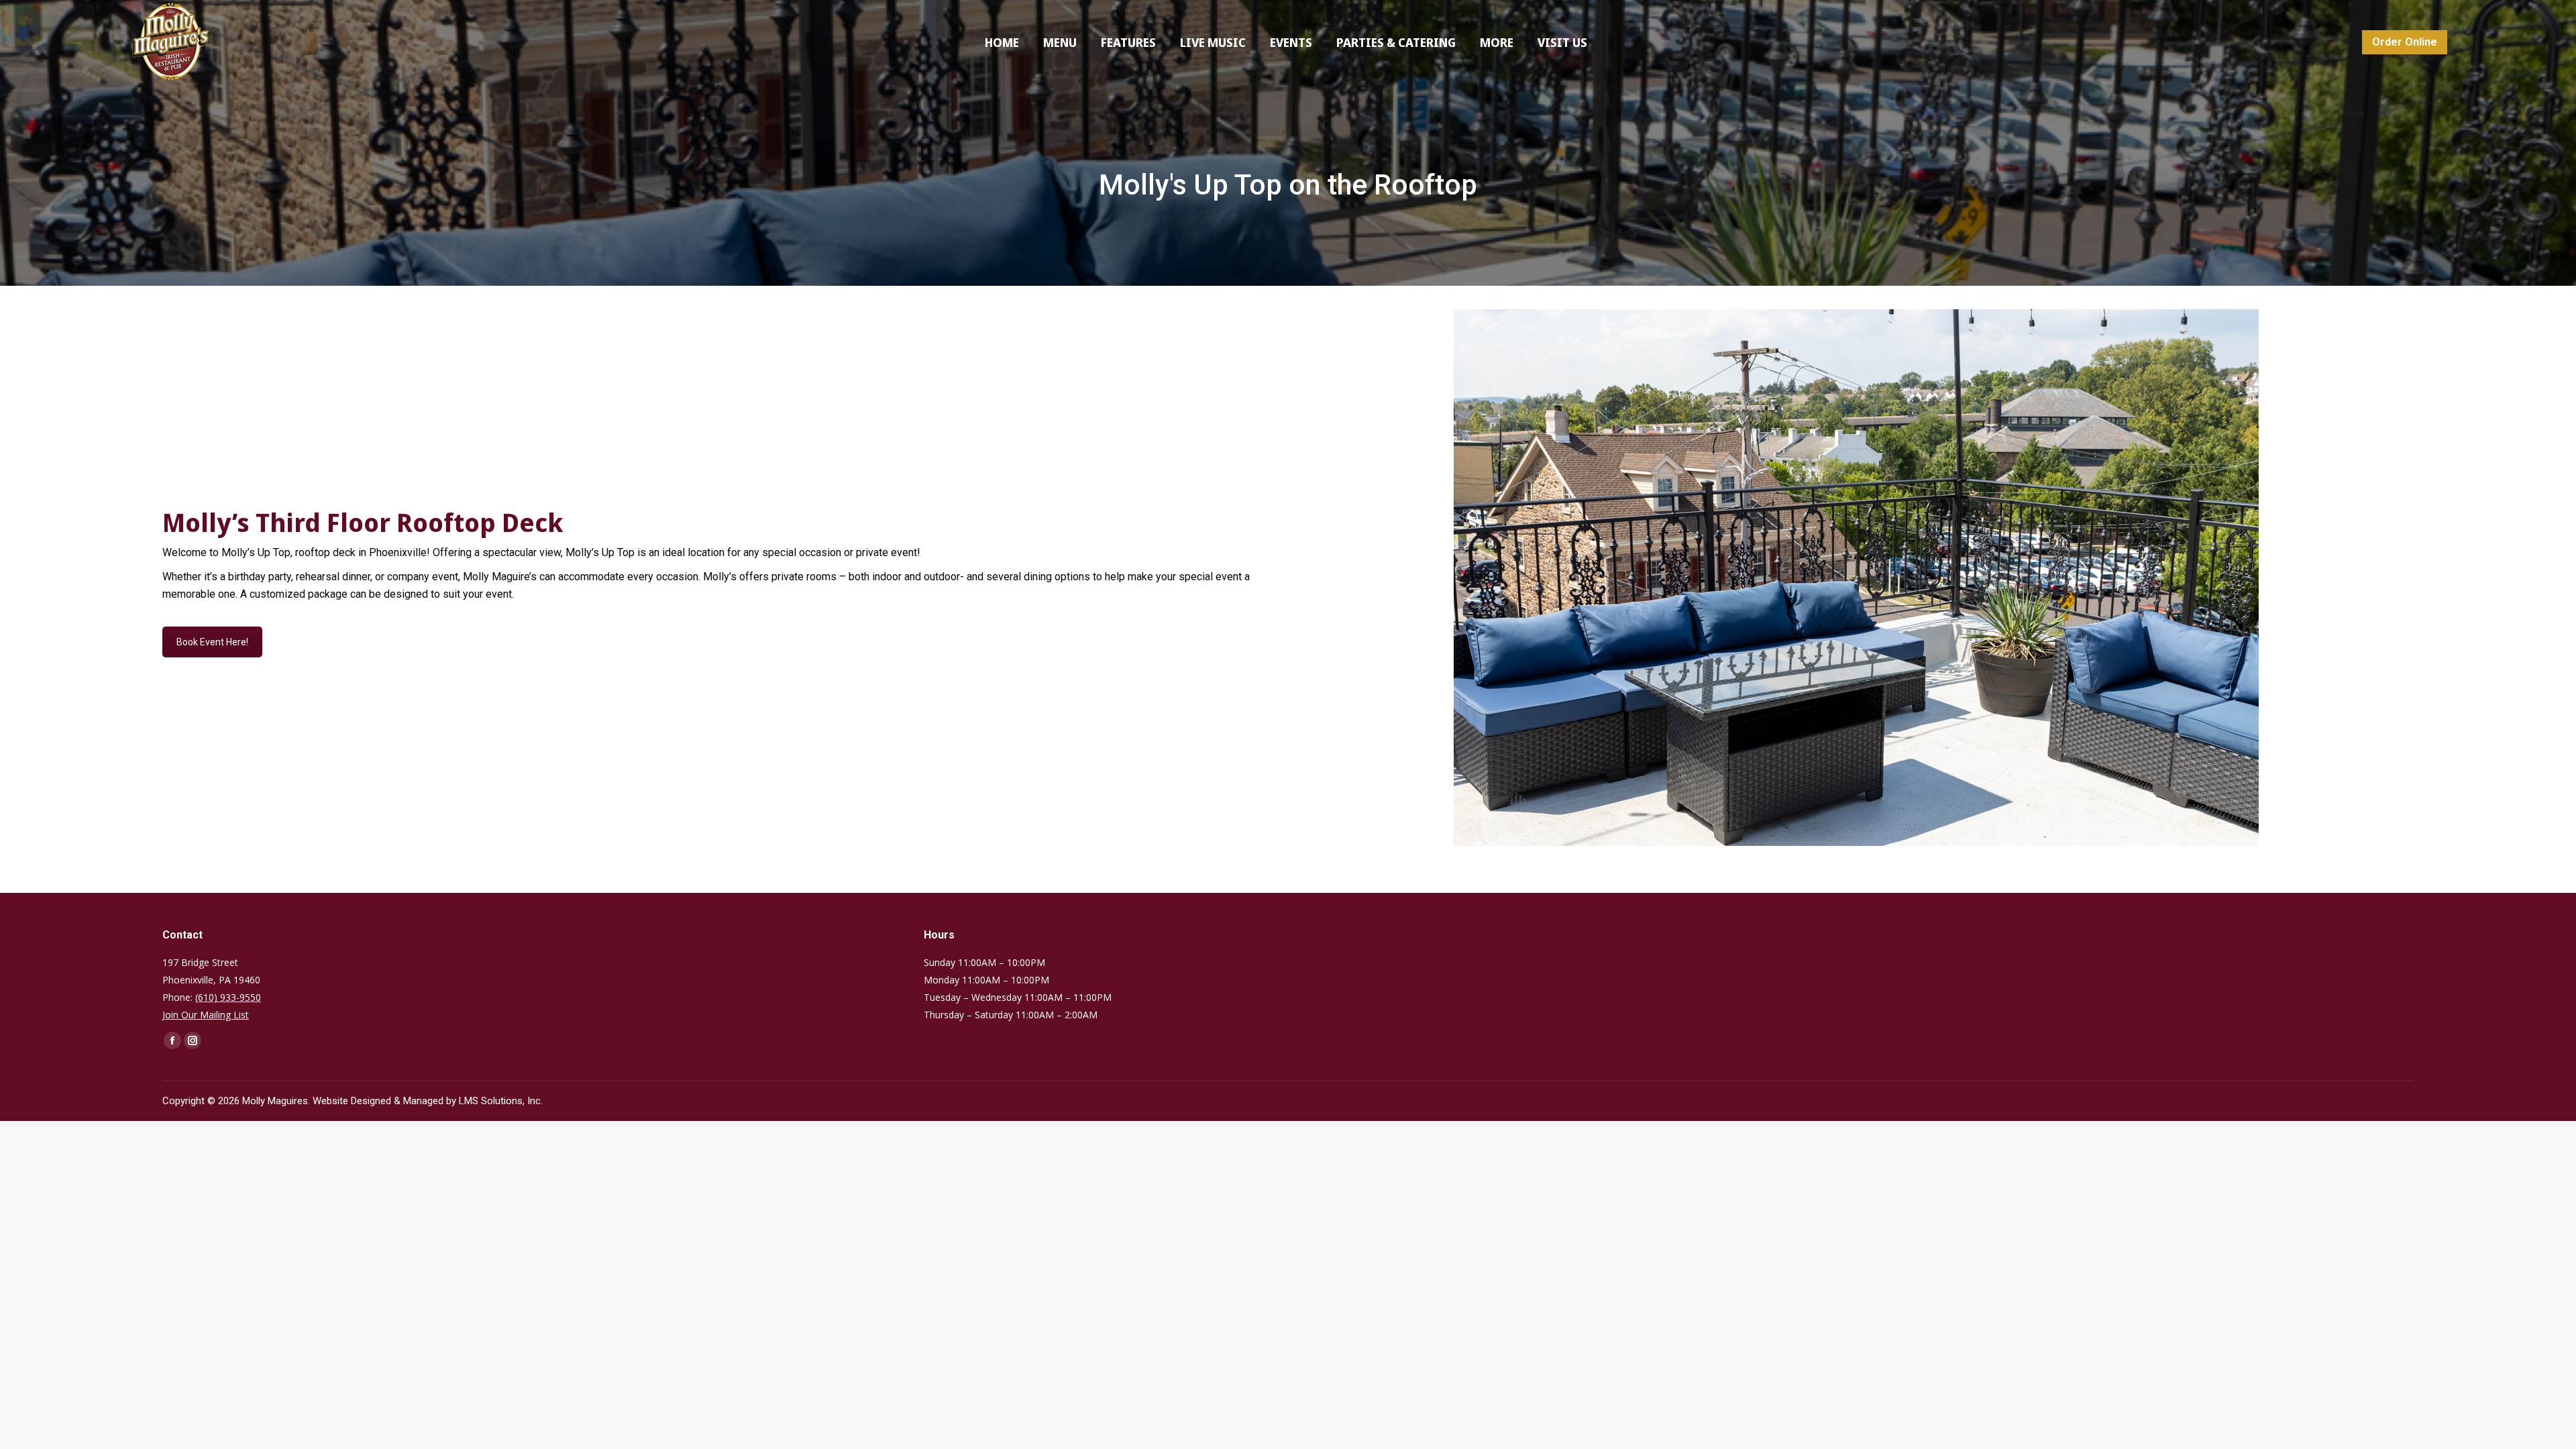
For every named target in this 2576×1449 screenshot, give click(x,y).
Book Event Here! (212, 642)
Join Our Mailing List (206, 1015)
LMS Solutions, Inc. (501, 1101)
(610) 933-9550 (228, 997)
